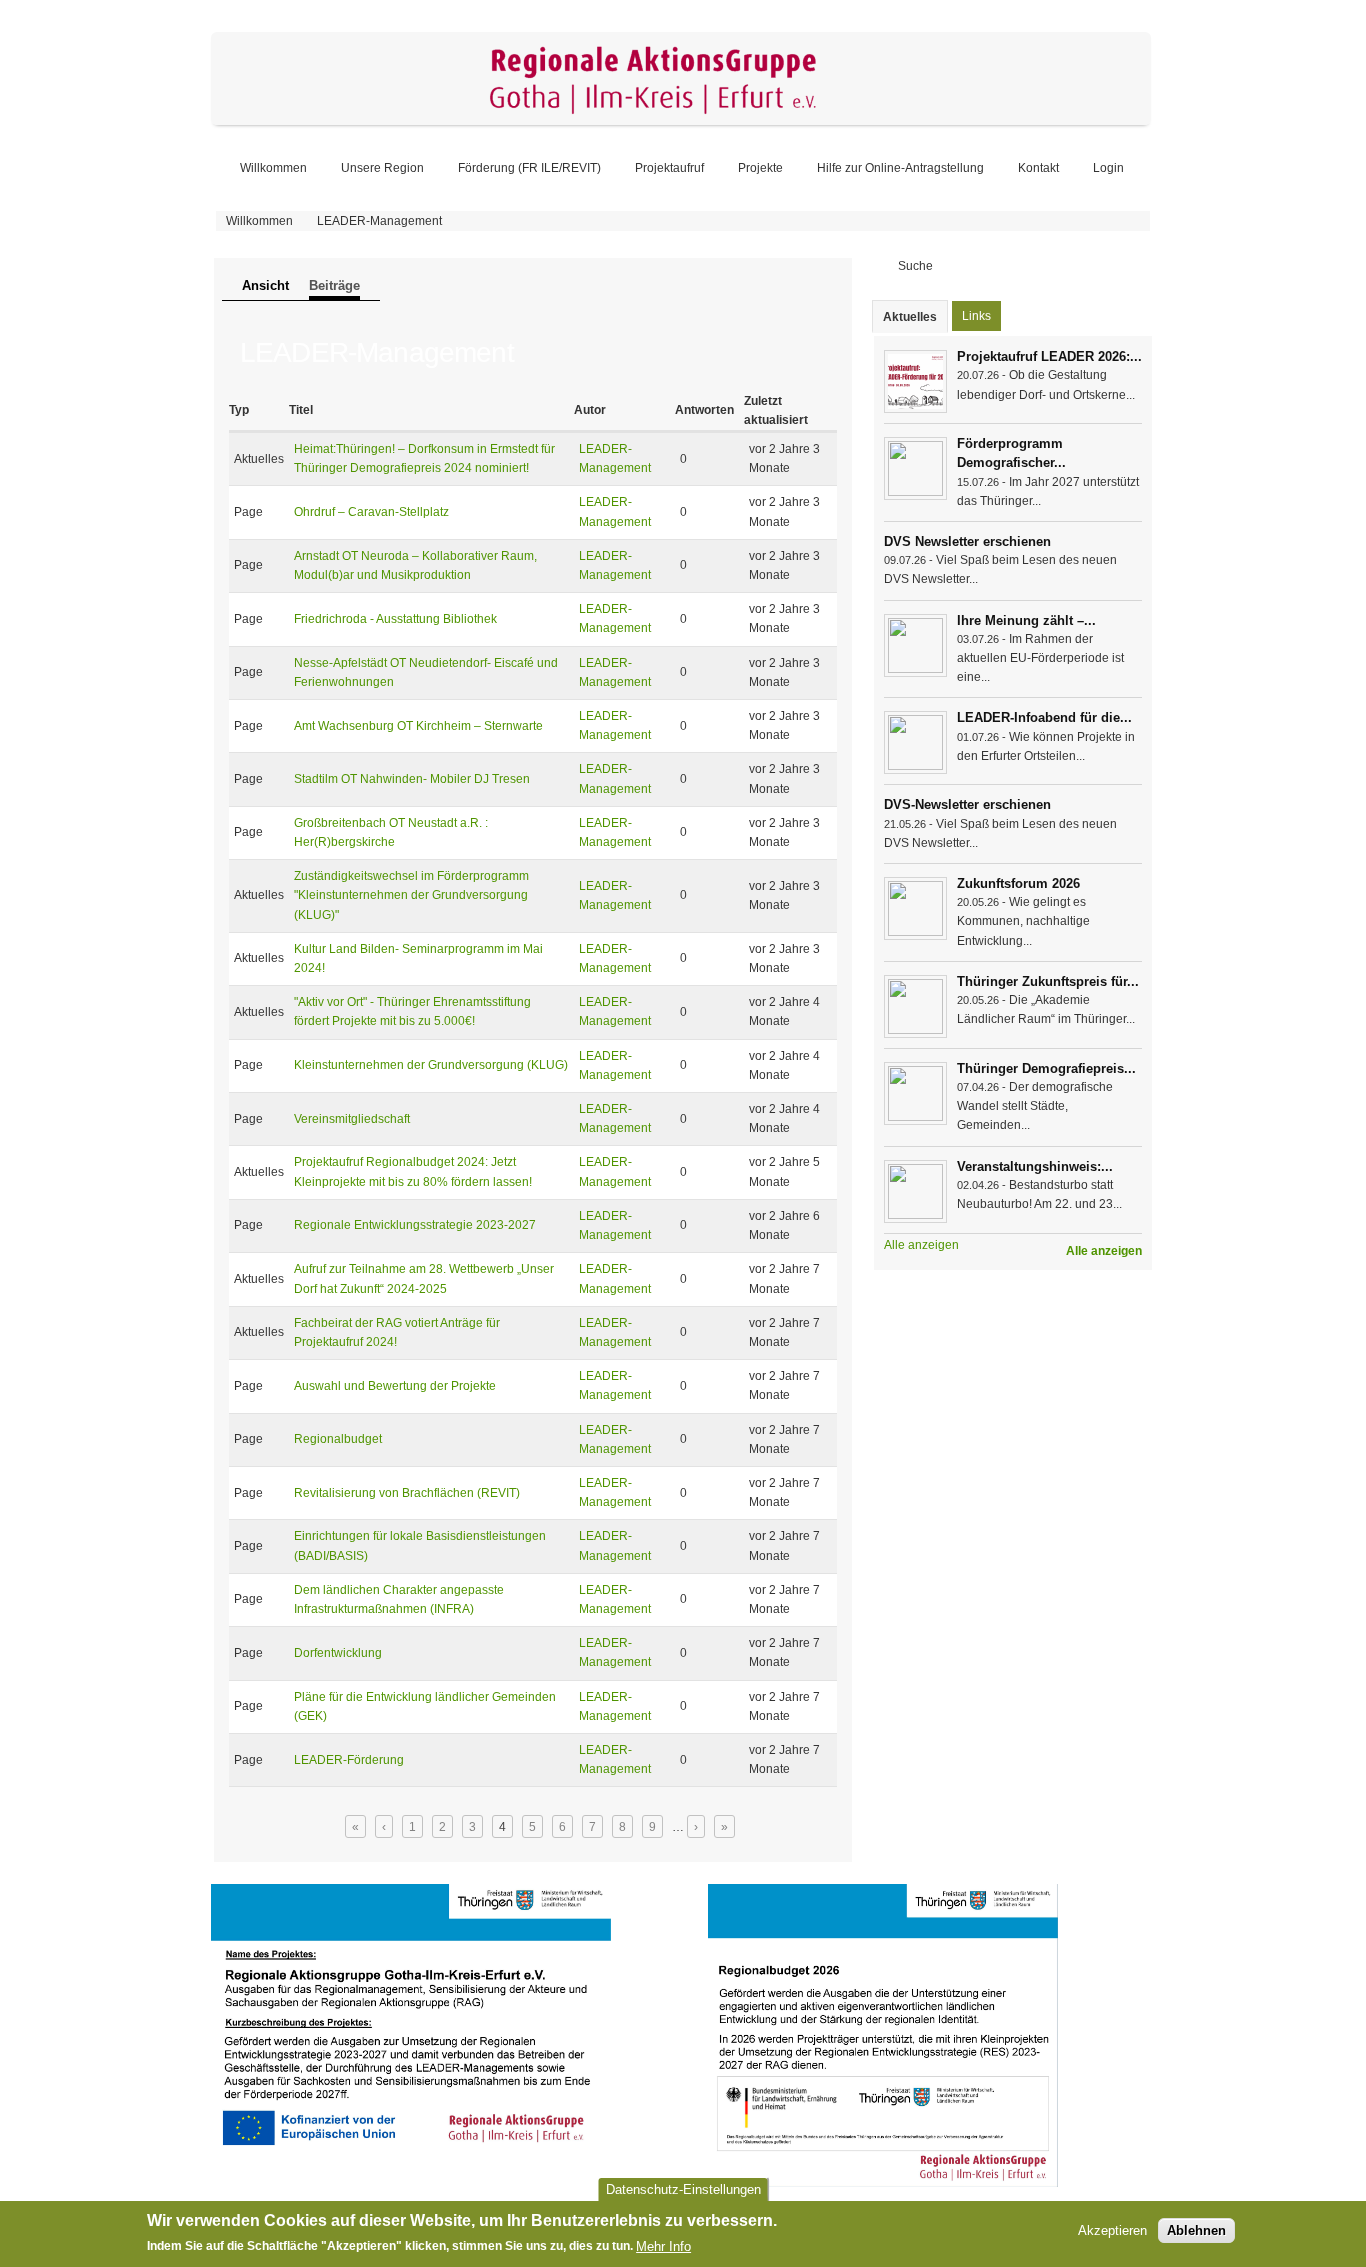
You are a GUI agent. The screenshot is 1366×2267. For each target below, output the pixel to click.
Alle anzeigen (1104, 1251)
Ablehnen (1196, 2231)
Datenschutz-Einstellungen (683, 2189)
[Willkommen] (681, 121)
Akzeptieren (1112, 2231)
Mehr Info (663, 2246)
